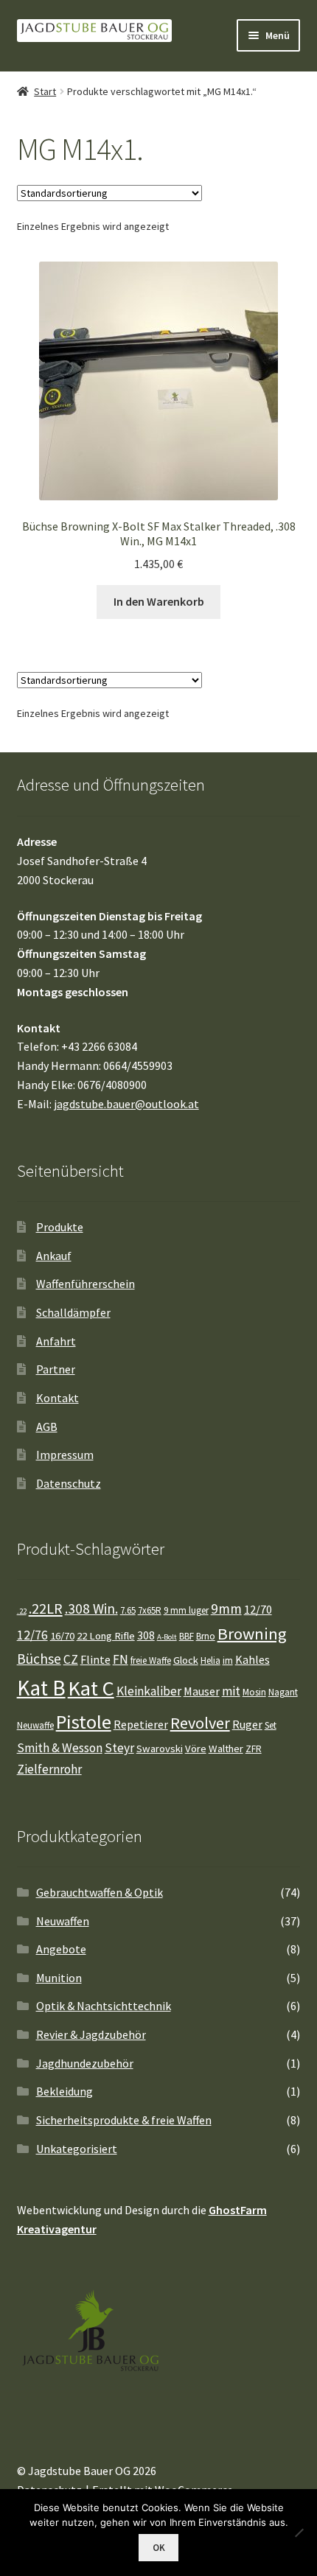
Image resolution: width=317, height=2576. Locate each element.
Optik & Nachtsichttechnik (104, 2006)
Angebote (61, 1949)
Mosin (254, 1692)
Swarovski (160, 1749)
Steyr (119, 1748)
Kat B (41, 1688)
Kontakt (58, 1398)
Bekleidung (65, 2091)
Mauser (202, 1691)
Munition (59, 1978)
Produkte (60, 1227)
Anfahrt (56, 1341)
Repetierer (141, 1724)
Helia (210, 1660)
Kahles (252, 1659)
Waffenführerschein (86, 1284)
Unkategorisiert (77, 2149)
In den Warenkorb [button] (159, 601)
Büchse (39, 1659)
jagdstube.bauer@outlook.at (126, 1104)
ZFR (254, 1749)
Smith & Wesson (60, 1748)
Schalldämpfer (73, 1312)
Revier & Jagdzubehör (91, 2034)
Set (271, 1725)
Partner (56, 1369)
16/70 (62, 1636)
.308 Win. (91, 1609)
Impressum (65, 1455)
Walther (226, 1749)
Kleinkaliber (149, 1691)
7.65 (128, 1610)
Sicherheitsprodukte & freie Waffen (124, 2120)
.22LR (46, 1608)
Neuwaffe (35, 1725)
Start (45, 91)
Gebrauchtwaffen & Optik (100, 1892)
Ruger (247, 1724)
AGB (47, 1427)
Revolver (200, 1723)
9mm (226, 1609)
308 (146, 1635)
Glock (186, 1660)
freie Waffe (151, 1660)
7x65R (150, 1610)
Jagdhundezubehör (85, 2063)
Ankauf (54, 1256)
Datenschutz (69, 1483)
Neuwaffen (63, 1921)
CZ (71, 1659)
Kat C (91, 1688)
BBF (187, 1636)
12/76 (32, 1635)
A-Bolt (167, 1637)
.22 (22, 1611)
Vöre (196, 1749)
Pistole (84, 1722)
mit (231, 1691)
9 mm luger (186, 1610)
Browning (252, 1634)
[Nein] (299, 2533)
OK (159, 2548)
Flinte (95, 1659)
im (228, 1660)
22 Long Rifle (106, 1636)
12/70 (258, 1609)
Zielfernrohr (49, 1769)
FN (121, 1659)
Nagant (283, 1692)
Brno (206, 1636)
